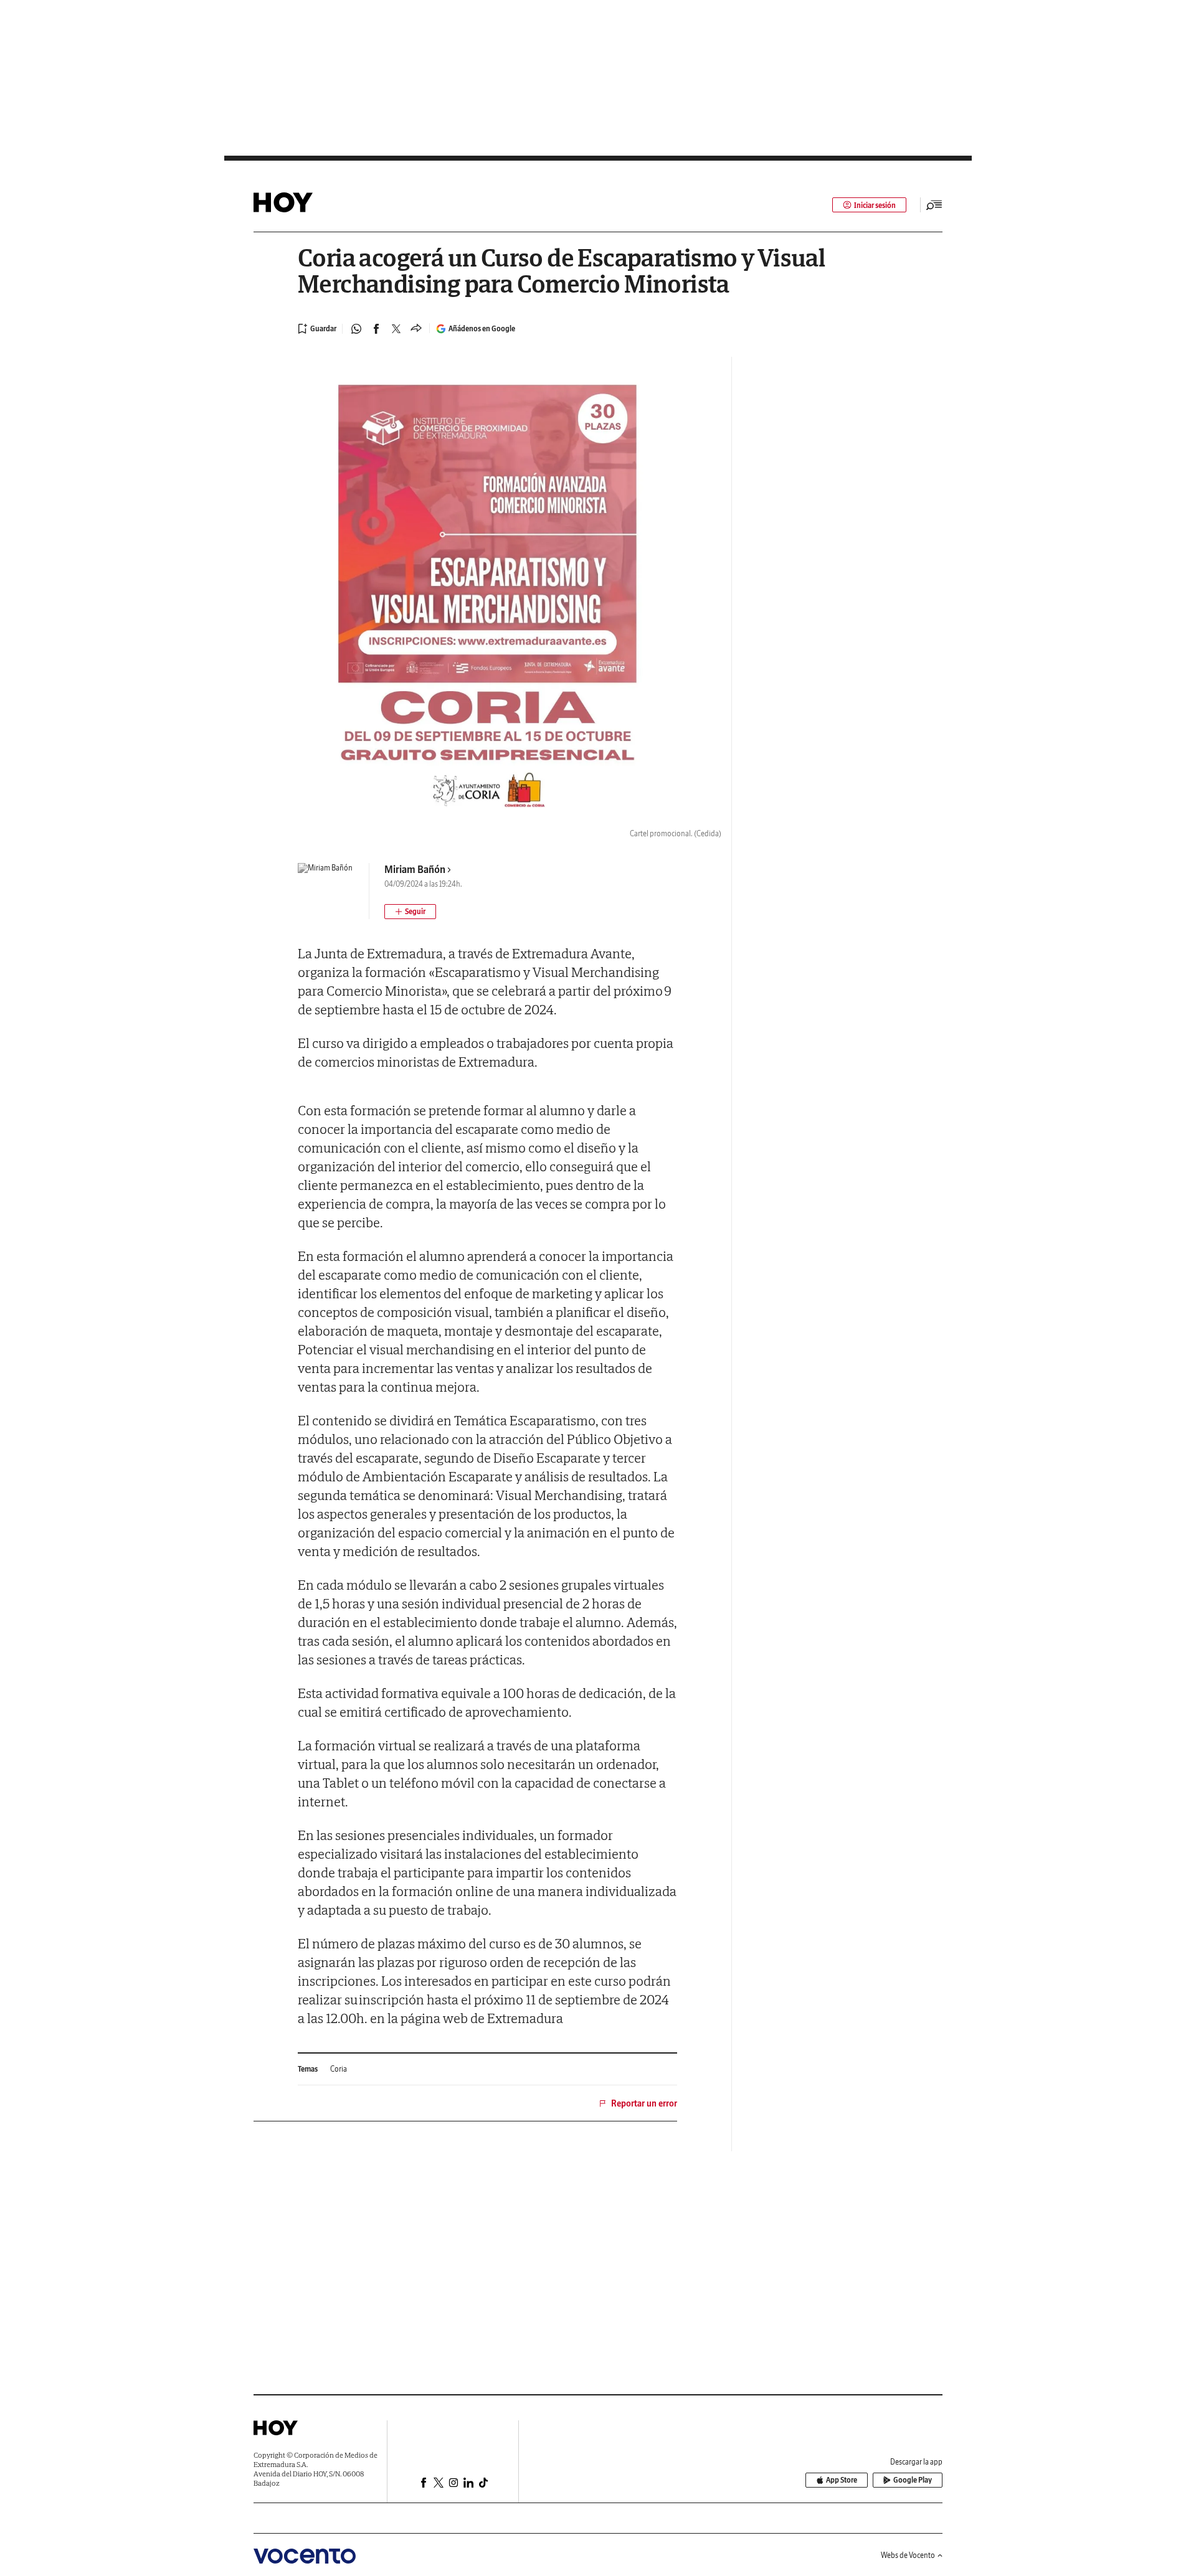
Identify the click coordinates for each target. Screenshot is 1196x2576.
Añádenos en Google (482, 328)
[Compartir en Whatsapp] (356, 329)
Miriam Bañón (415, 869)
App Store (842, 2480)
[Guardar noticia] (317, 329)
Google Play (913, 2480)
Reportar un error (644, 2103)
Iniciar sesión (875, 205)
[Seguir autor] (410, 912)
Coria (339, 2069)
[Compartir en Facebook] (376, 329)
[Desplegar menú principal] (934, 205)
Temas (308, 2069)
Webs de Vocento (908, 2555)
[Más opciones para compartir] (416, 329)
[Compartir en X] (396, 329)
